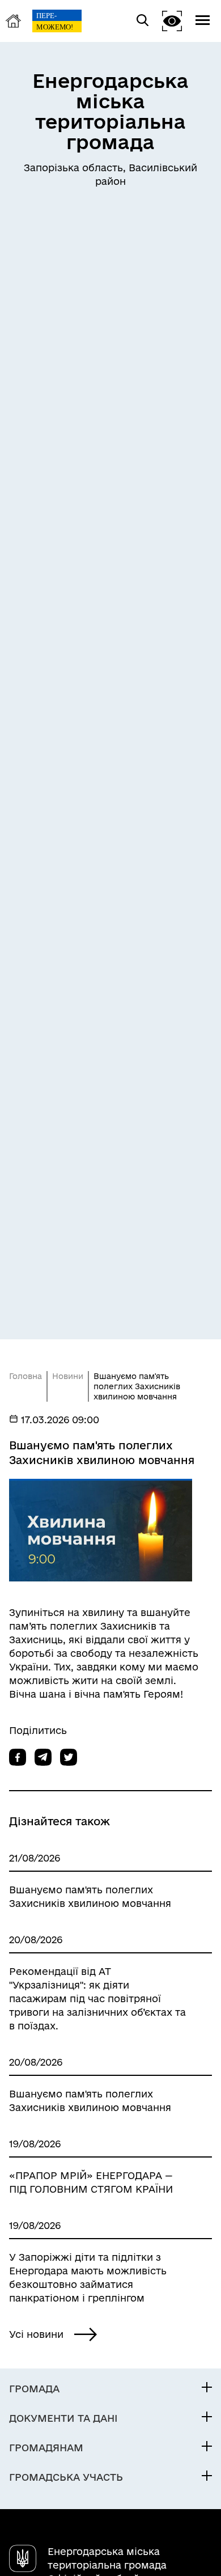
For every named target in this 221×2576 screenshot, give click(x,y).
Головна (25, 1376)
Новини (68, 1376)
